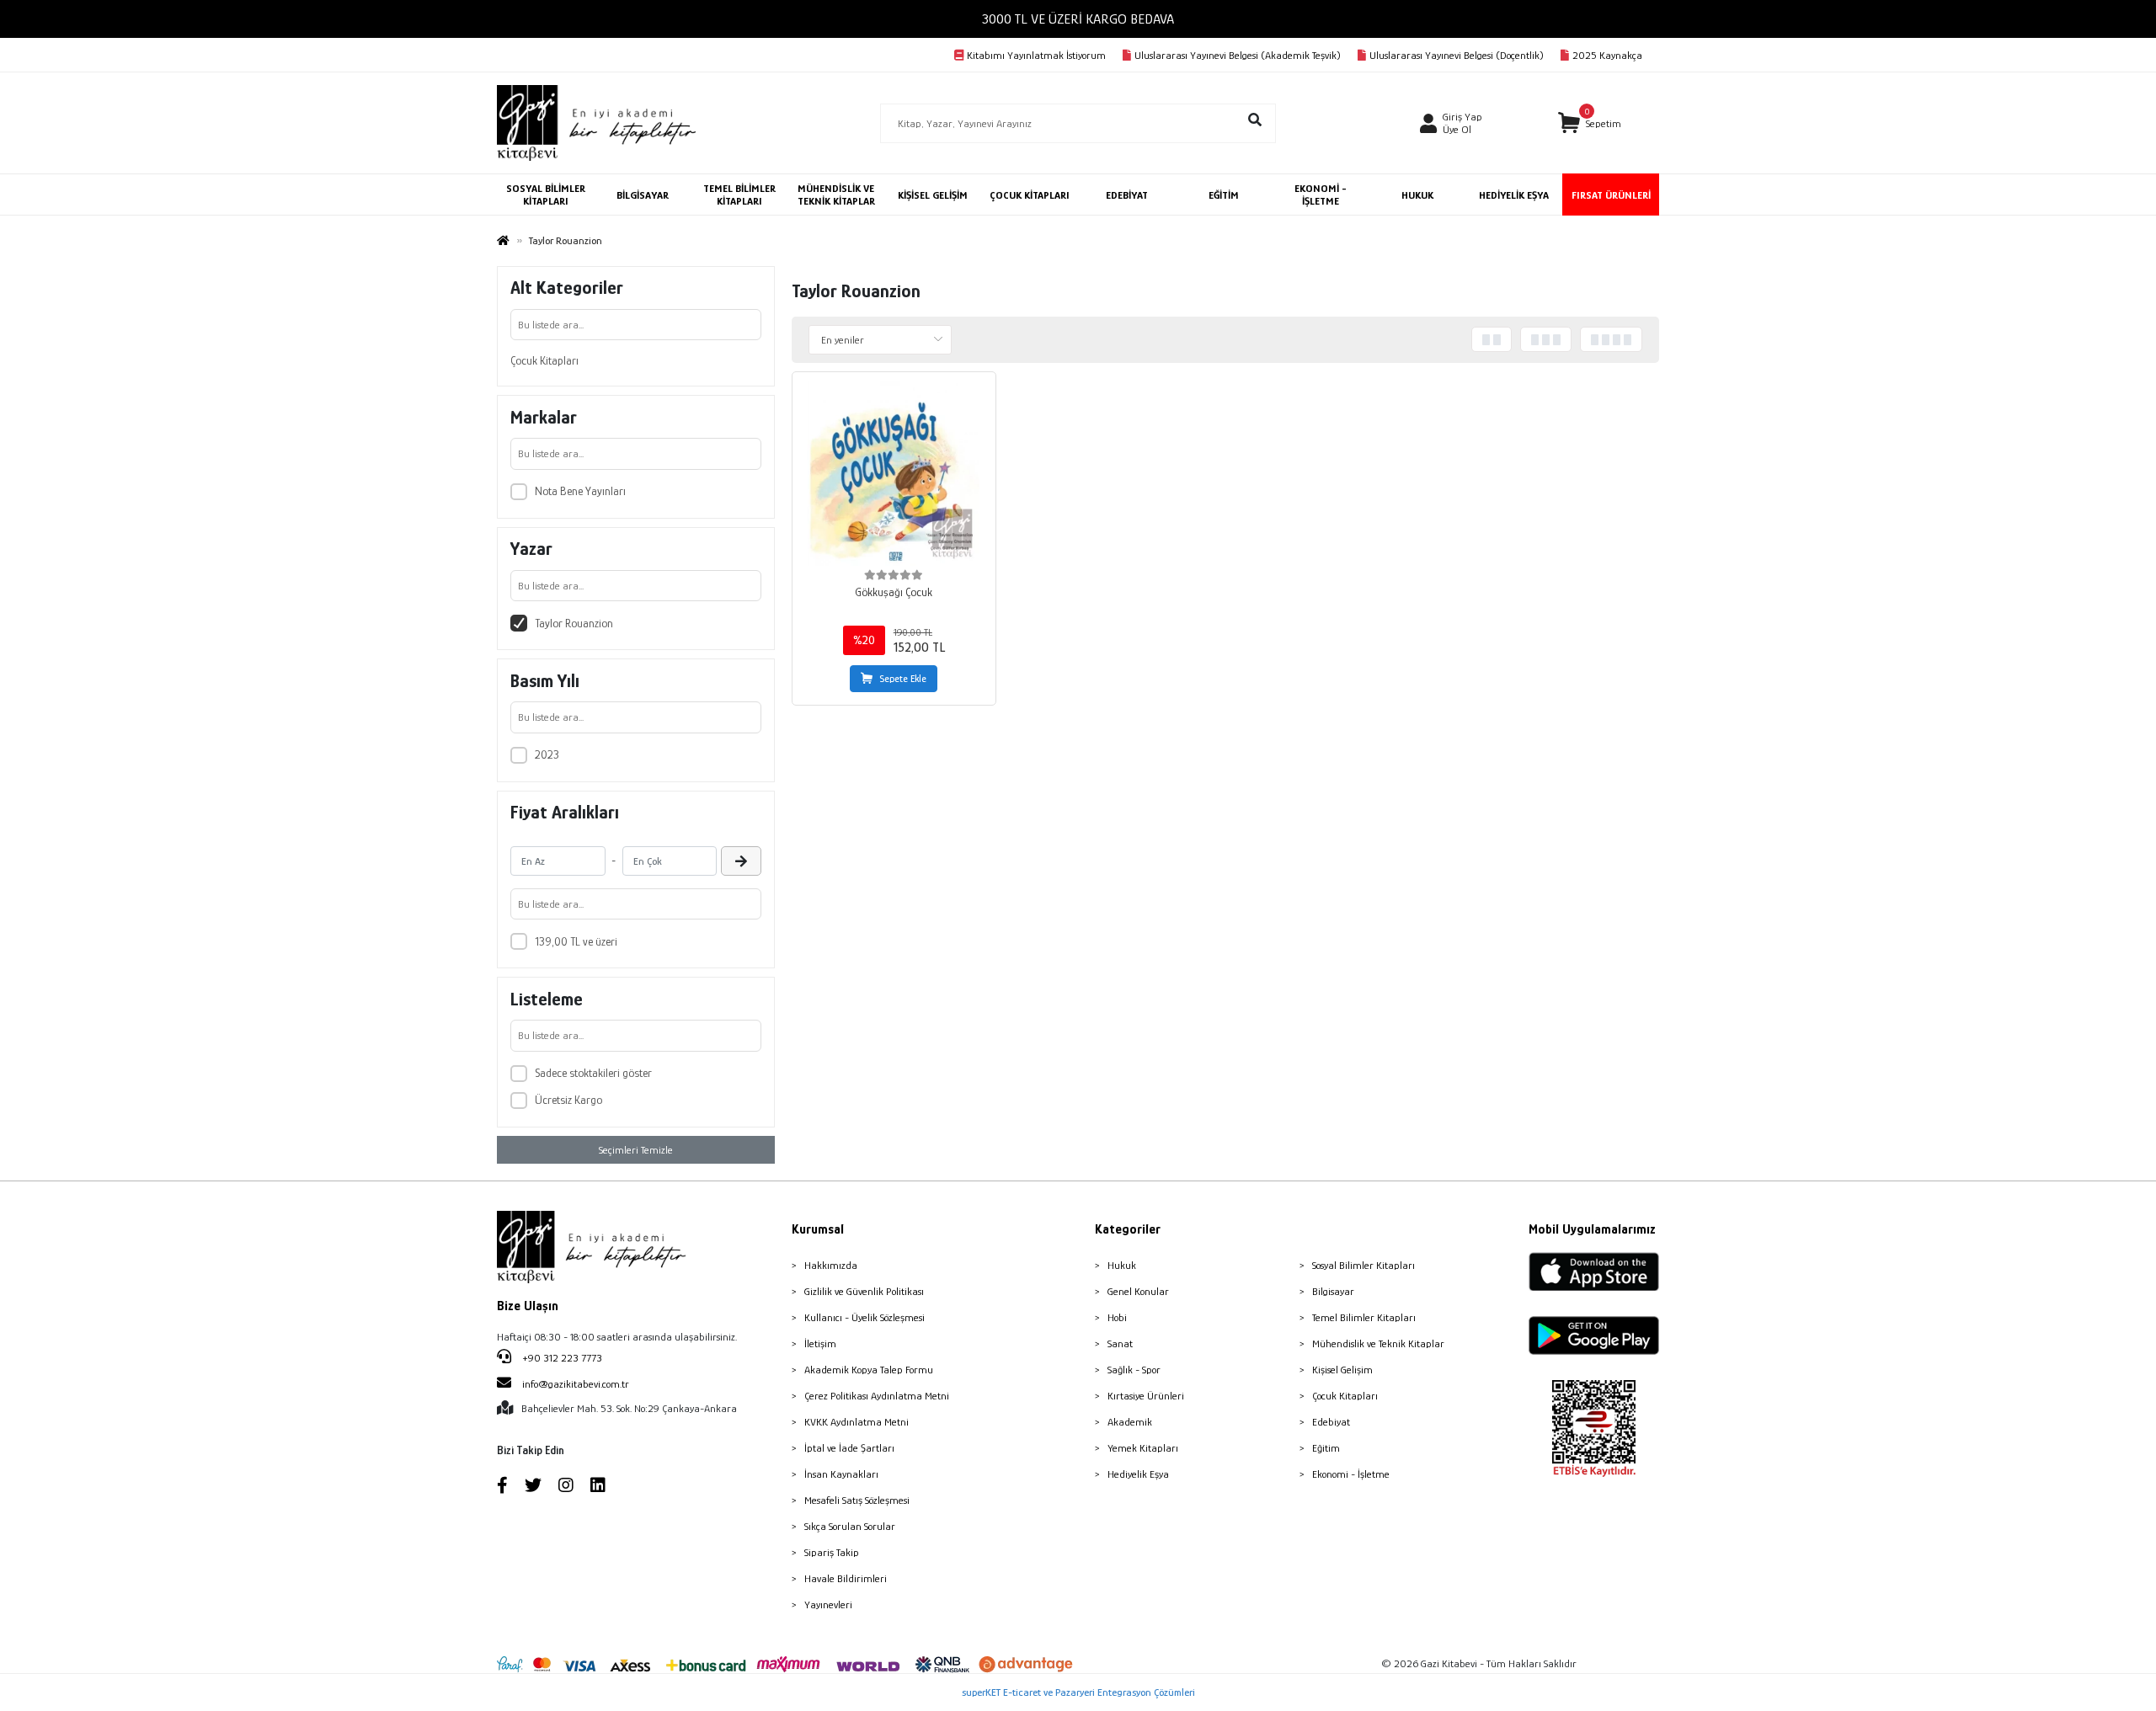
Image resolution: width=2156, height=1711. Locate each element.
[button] (1590, 123)
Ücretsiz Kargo (568, 1100)
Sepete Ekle (903, 679)
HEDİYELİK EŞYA (1514, 195)
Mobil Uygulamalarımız (1592, 1229)
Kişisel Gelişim (1342, 1370)
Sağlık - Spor (1134, 1370)
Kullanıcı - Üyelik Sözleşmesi (865, 1317)
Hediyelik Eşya (1138, 1474)
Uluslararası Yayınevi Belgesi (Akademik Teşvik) (1238, 55)
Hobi (1117, 1317)
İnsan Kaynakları (841, 1474)
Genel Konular (1138, 1291)
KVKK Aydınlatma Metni (857, 1422)
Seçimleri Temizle (636, 1150)
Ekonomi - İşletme (1351, 1474)
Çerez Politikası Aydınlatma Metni (877, 1396)
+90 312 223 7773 (561, 1358)
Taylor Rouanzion (574, 623)
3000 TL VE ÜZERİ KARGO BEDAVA (1078, 19)
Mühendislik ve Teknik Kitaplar (1378, 1343)
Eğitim (1326, 1448)
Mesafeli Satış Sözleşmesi (857, 1500)
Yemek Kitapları (1143, 1448)
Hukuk (1122, 1265)
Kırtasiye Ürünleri (1146, 1396)
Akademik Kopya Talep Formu (869, 1370)
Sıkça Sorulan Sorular (850, 1526)
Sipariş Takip (832, 1552)
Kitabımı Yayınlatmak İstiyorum (1036, 55)
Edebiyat (1331, 1422)
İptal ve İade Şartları (849, 1448)
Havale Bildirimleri (846, 1578)
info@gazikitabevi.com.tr (576, 1384)
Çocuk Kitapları (544, 360)
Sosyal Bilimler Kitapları (1364, 1265)
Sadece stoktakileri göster (593, 1073)
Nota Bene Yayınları (580, 491)
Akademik (1130, 1422)
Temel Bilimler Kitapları (1364, 1317)
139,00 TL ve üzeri (576, 941)
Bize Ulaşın (528, 1306)
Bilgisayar (1333, 1291)
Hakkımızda (831, 1265)
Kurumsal (818, 1229)
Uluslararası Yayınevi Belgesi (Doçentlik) (1457, 55)
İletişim (820, 1343)
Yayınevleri (828, 1604)
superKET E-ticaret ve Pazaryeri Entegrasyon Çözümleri (1078, 1692)
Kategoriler (1128, 1229)
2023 (547, 754)
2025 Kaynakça (1607, 55)
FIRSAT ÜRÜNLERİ (1611, 195)
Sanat (1120, 1343)
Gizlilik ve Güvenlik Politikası (864, 1291)
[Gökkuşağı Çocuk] (894, 474)
